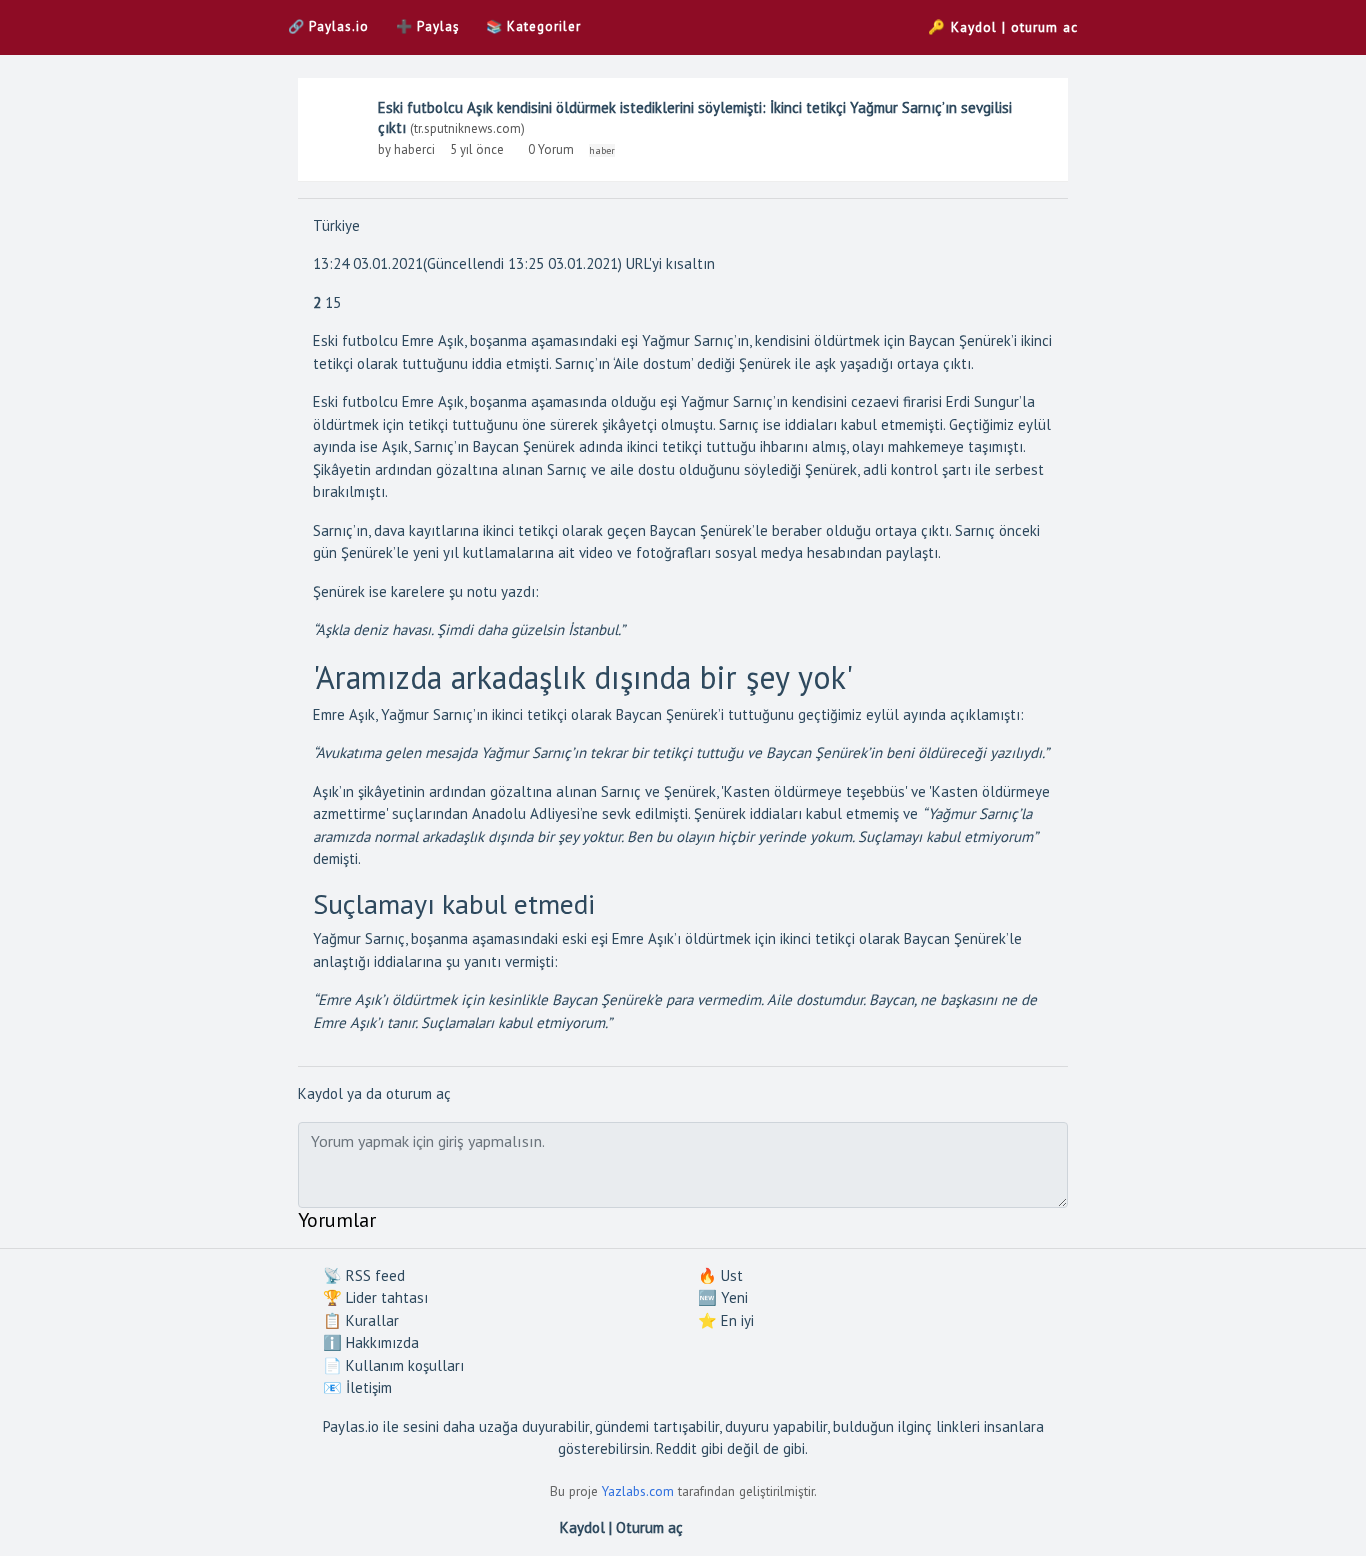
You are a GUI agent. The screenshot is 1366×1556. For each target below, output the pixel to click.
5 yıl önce (477, 149)
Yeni (723, 1297)
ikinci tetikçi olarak (552, 714)
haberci (414, 149)
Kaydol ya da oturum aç (374, 1093)
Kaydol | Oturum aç (621, 1527)
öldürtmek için (730, 938)
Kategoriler (533, 26)
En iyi (726, 1320)
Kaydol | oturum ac (1003, 27)
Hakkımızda (371, 1342)
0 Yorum (552, 149)
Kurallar (361, 1320)
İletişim (357, 1387)
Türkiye (336, 225)
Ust (720, 1275)
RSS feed (364, 1275)
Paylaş (427, 26)
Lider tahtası (375, 1297)
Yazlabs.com (638, 1491)
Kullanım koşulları (393, 1365)
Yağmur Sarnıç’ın (734, 401)
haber (602, 150)
